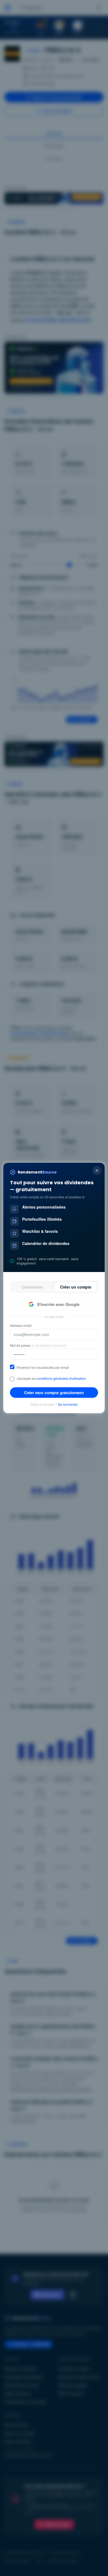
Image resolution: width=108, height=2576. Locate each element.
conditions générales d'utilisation (61, 1378)
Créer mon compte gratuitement (54, 1393)
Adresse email (21, 1326)
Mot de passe (38, 1345)
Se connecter (68, 1404)
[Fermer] (97, 1171)
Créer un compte (76, 1287)
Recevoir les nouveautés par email (43, 1367)
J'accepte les (51, 1378)
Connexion (32, 1287)
